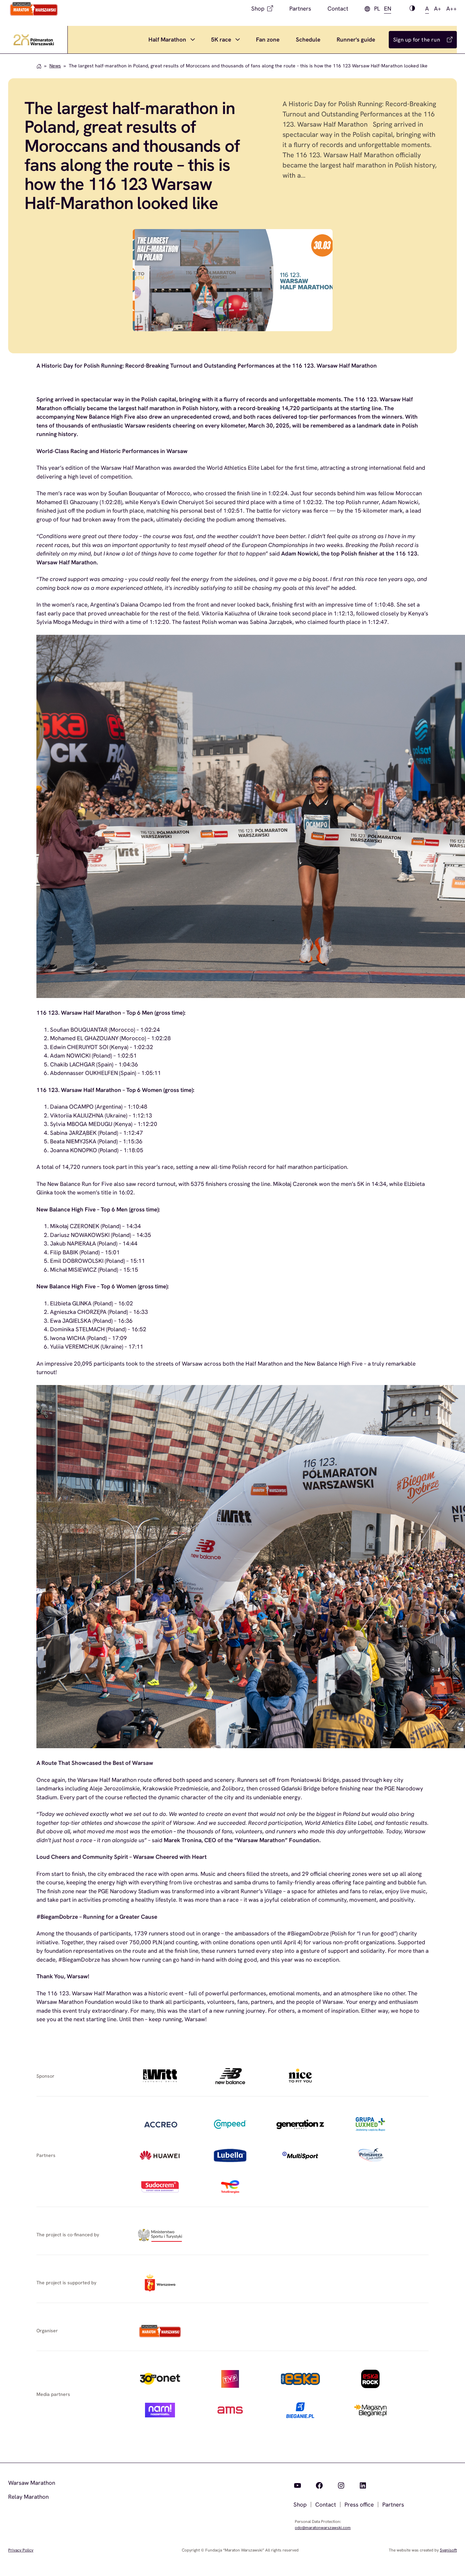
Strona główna (39, 66)
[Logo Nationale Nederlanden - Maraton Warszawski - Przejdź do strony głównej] (34, 9)
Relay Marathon (28, 2497)
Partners (300, 9)
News (55, 66)
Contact (338, 9)
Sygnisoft (448, 2550)
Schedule (308, 39)
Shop (258, 9)
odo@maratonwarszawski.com (323, 2528)
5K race (221, 39)
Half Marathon (167, 39)
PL (377, 9)
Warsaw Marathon (32, 2483)
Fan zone (268, 39)
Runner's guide (356, 39)
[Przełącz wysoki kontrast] (412, 9)
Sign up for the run (417, 40)
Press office (359, 2505)
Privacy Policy (21, 2550)
